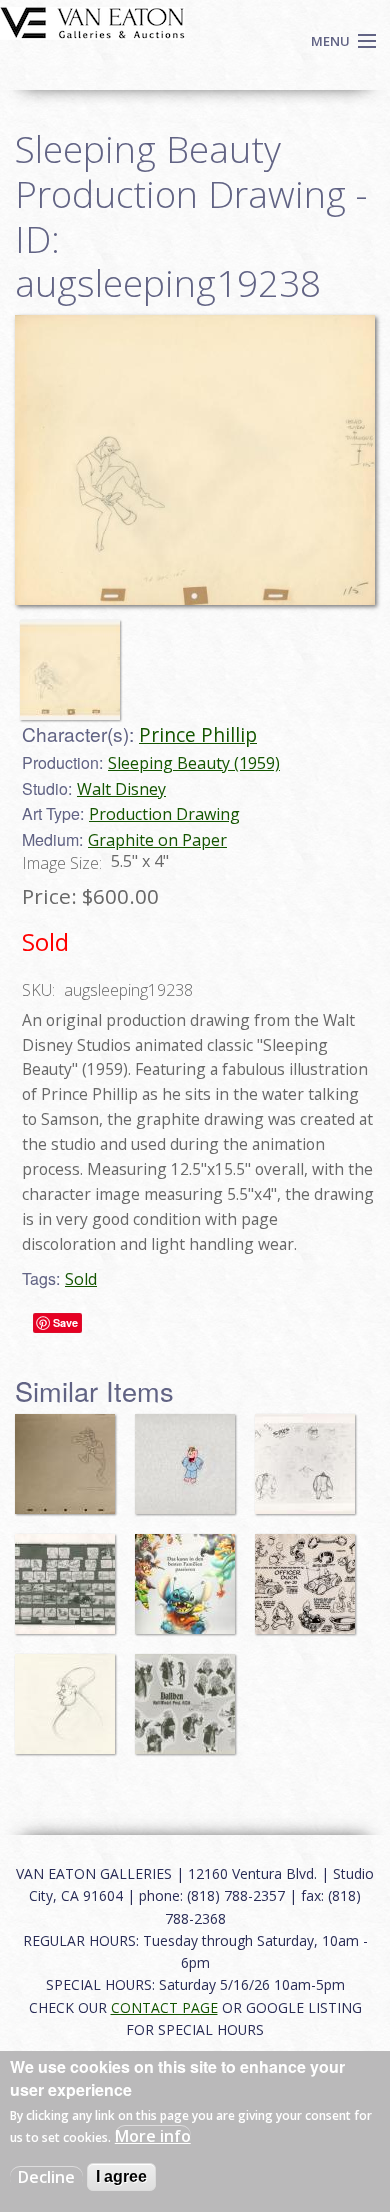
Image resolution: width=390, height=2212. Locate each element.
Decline (46, 2177)
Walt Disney (121, 789)
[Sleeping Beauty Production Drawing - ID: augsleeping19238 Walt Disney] (195, 458)
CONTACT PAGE (164, 2007)
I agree (121, 2176)
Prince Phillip (198, 734)
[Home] (92, 21)
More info (153, 2136)
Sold (81, 1279)
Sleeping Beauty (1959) (194, 763)
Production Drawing (164, 814)
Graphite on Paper (157, 840)
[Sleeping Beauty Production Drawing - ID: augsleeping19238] (75, 661)
